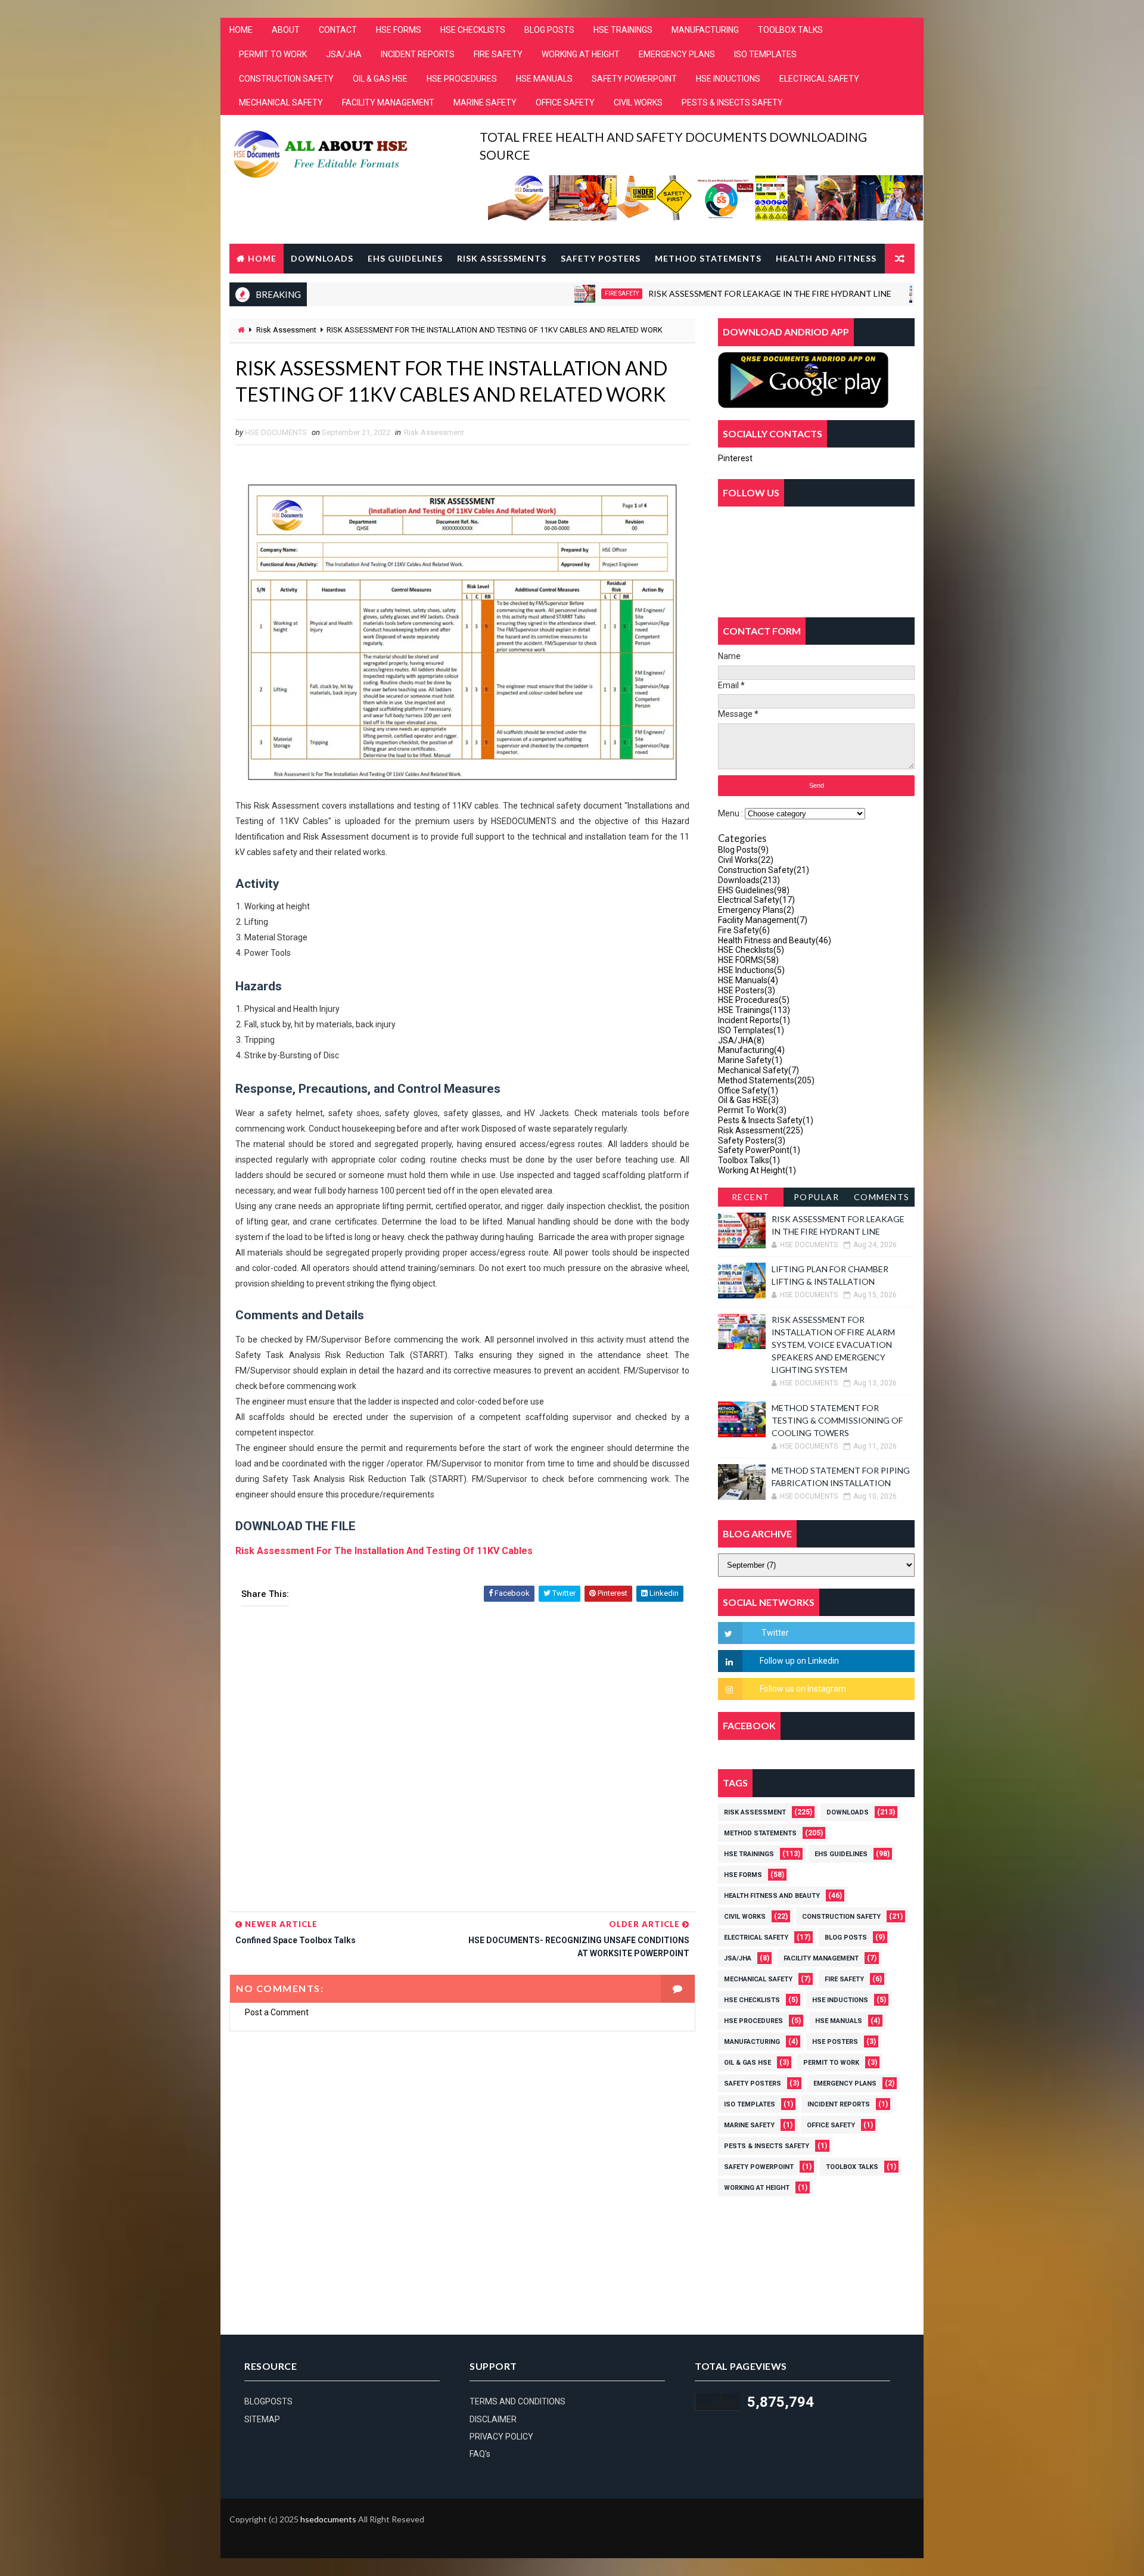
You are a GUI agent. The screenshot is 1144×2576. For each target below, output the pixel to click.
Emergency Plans (756, 910)
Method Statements (708, 258)
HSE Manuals (748, 980)
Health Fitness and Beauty (775, 940)
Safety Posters (601, 258)
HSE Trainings (754, 1010)
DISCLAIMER (493, 2419)
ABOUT (286, 30)
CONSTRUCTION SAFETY (286, 79)
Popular (817, 1197)
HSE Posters (747, 990)
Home (262, 258)
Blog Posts (743, 850)
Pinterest (735, 458)
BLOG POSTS (549, 30)
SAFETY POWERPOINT (634, 79)
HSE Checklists (751, 950)
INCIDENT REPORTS (418, 54)
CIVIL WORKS (638, 102)
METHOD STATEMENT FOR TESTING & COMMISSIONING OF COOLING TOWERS (837, 1420)
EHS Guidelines (405, 258)
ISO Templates (751, 1030)
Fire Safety (553, 293)
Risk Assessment (286, 330)
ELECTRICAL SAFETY (819, 79)
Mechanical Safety (758, 1070)
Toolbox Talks (749, 1160)
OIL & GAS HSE (380, 79)
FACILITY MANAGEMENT (388, 102)
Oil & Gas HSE (748, 1100)
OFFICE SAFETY (565, 102)
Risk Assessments (502, 258)
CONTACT (338, 30)
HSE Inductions (751, 970)
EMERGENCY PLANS (677, 54)
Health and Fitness (826, 258)
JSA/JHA (344, 54)
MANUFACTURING (705, 30)
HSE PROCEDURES (462, 79)
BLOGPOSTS (268, 2401)
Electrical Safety (756, 900)
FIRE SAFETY (498, 54)
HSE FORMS (399, 30)
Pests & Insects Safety (766, 1120)
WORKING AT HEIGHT (581, 54)
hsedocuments (328, 2519)
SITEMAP (262, 2419)
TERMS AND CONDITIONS (517, 2401)
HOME (241, 30)
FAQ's (480, 2454)
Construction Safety (905, 293)
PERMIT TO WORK (273, 54)
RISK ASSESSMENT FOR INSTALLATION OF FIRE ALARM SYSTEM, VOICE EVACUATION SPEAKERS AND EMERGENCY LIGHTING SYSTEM (833, 1345)
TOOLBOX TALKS (790, 30)
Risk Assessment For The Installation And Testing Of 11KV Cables (384, 1551)
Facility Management (763, 920)
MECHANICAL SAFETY (281, 102)
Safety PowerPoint (759, 1150)
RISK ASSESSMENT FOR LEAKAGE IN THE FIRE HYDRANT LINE (701, 293)
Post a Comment (277, 2012)
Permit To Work (752, 1110)
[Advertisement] (462, 1763)
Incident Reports (754, 1020)
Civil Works (746, 860)
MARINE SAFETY (485, 102)
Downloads (322, 258)
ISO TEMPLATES (765, 54)
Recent (751, 1197)
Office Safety (748, 1090)
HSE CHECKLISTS (473, 30)
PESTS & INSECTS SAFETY (732, 102)
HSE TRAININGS (623, 30)
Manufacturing (751, 1050)
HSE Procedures (754, 1000)
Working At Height (757, 1170)
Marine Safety (750, 1060)
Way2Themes (239, 2537)
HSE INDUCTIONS (728, 79)
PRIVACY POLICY (501, 2437)
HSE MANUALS (544, 79)
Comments (882, 1197)
